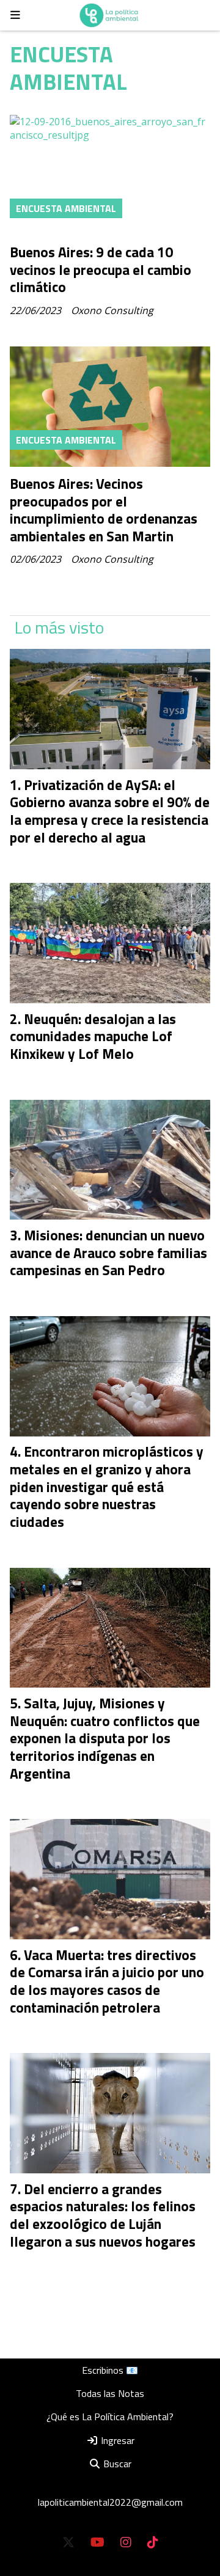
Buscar (116, 2464)
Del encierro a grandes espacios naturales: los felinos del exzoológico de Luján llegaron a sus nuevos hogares (103, 2215)
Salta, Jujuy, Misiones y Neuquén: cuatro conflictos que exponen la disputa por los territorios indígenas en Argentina (105, 1738)
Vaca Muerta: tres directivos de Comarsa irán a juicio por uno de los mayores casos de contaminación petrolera (107, 1981)
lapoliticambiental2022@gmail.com (110, 2502)
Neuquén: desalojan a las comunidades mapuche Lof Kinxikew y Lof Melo (93, 1037)
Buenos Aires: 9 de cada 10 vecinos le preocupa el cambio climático (101, 270)
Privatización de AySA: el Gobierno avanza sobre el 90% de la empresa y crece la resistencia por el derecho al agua (110, 811)
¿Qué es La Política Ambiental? (110, 2417)
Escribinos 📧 (110, 2370)
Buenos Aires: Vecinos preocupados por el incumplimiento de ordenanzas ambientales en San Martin (104, 510)
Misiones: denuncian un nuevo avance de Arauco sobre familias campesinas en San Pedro (108, 1253)
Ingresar (116, 2440)
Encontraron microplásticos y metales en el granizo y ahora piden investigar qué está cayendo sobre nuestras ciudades (107, 1487)
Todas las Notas (110, 2393)
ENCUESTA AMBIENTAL (66, 208)
